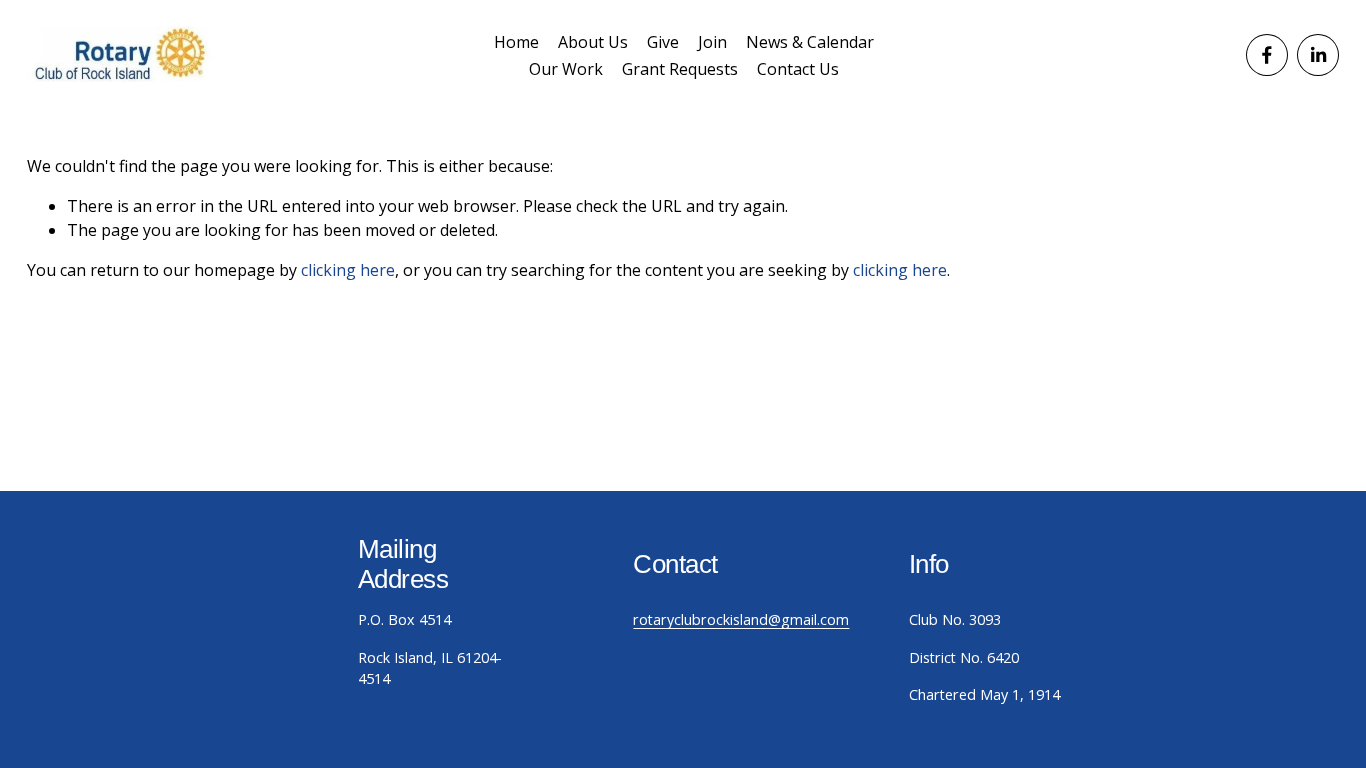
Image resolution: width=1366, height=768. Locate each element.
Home (516, 42)
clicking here (348, 270)
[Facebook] (1267, 55)
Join (712, 42)
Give (663, 42)
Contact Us (798, 69)
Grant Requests (680, 69)
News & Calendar (810, 42)
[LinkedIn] (1318, 55)
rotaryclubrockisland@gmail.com (741, 619)
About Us (593, 42)
